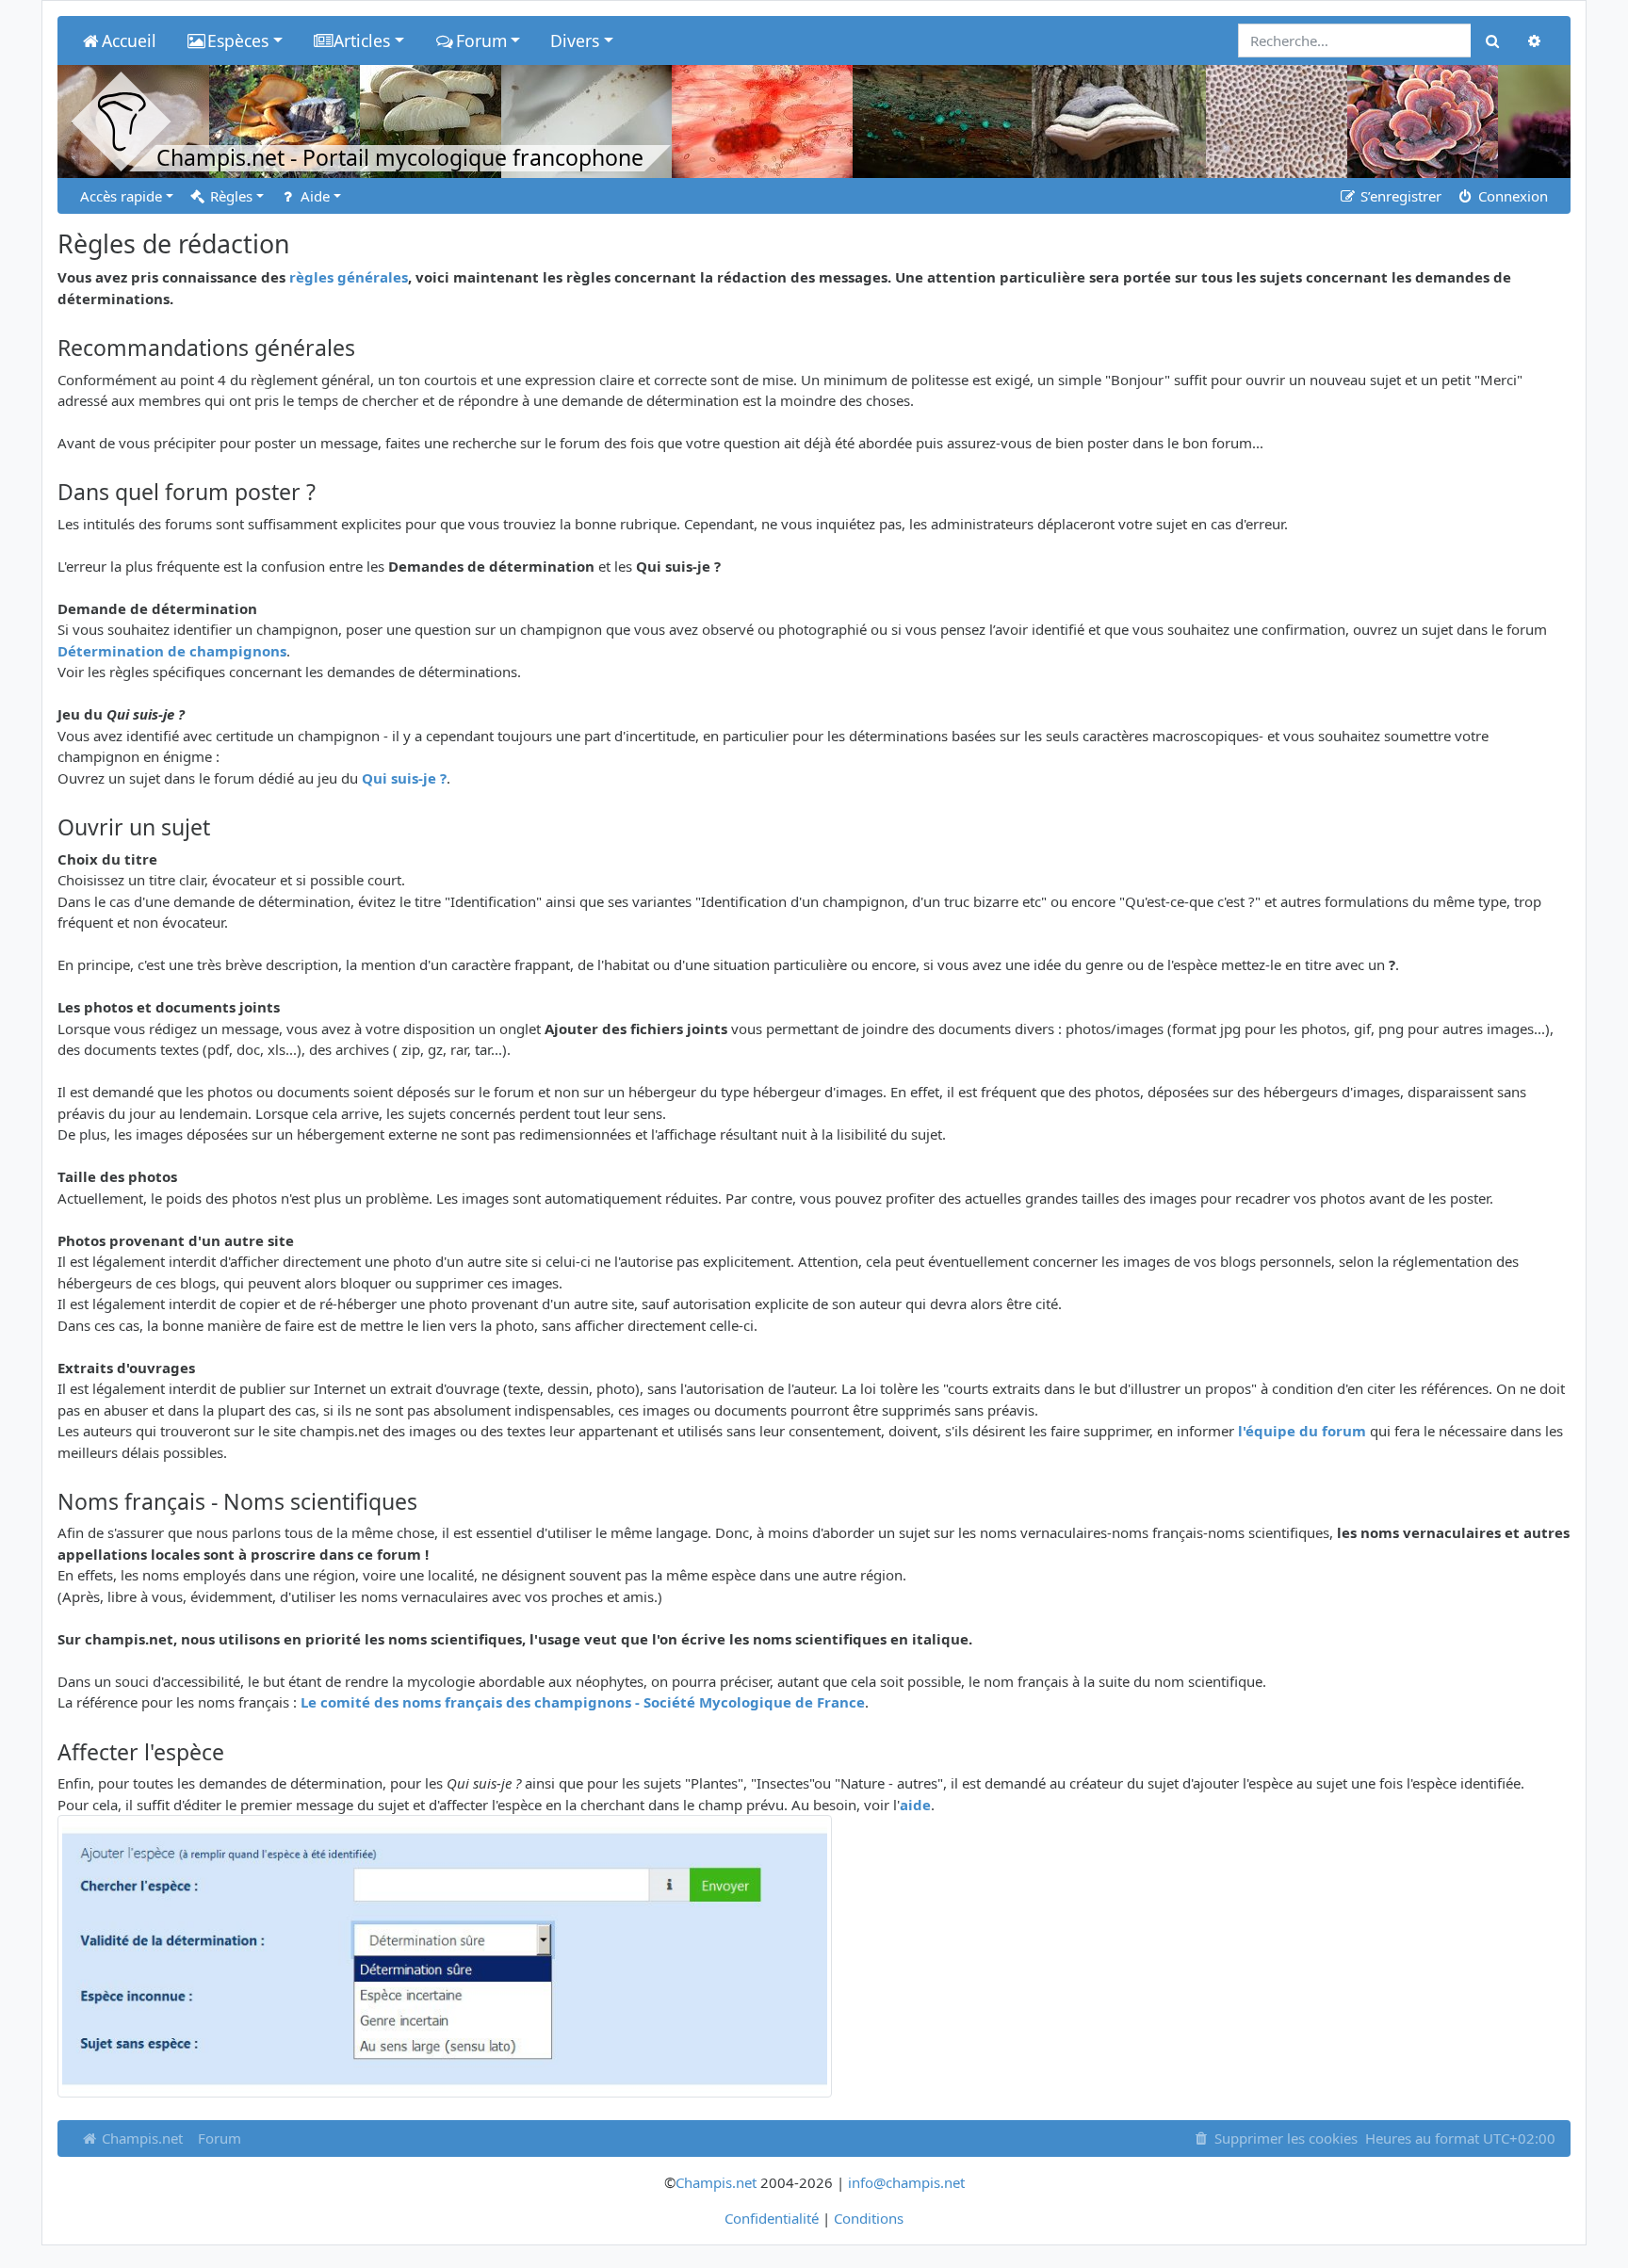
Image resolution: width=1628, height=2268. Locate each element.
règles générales (349, 277)
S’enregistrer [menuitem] (1399, 196)
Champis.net (140, 2138)
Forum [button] (481, 40)
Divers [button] (575, 40)
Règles (229, 196)
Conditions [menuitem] (869, 2218)
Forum (220, 2138)
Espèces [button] (238, 40)
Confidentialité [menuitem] (772, 2218)
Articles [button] (362, 40)
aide (915, 1805)
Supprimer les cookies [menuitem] (1284, 2138)
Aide (313, 196)
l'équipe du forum (1302, 1431)
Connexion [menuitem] (1511, 196)
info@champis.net (906, 2182)
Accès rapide (121, 196)
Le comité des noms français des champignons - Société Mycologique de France (583, 1702)
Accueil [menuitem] (129, 40)
